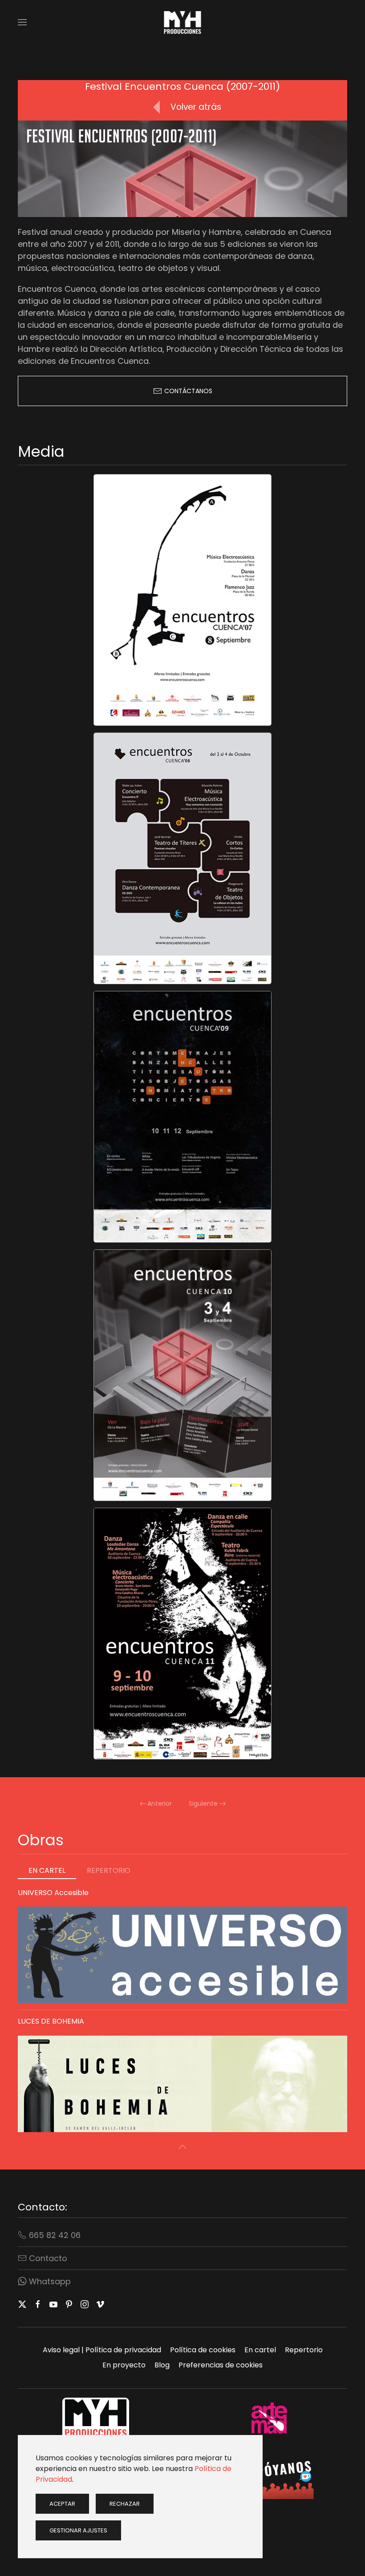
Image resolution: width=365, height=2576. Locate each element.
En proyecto (124, 2365)
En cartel (260, 2350)
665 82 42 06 (55, 2235)
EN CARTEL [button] (47, 1870)
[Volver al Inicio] (183, 22)
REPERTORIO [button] (109, 1870)
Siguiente (203, 1803)
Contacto (48, 2258)
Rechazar (125, 2504)
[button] (22, 22)
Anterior (160, 1803)
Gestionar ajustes (78, 2530)
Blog (162, 2365)
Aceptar (62, 2504)
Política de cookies (203, 2350)
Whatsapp (50, 2281)
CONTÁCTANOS (188, 391)
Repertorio (304, 2350)
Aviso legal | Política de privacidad (102, 2350)
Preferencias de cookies (221, 2365)
